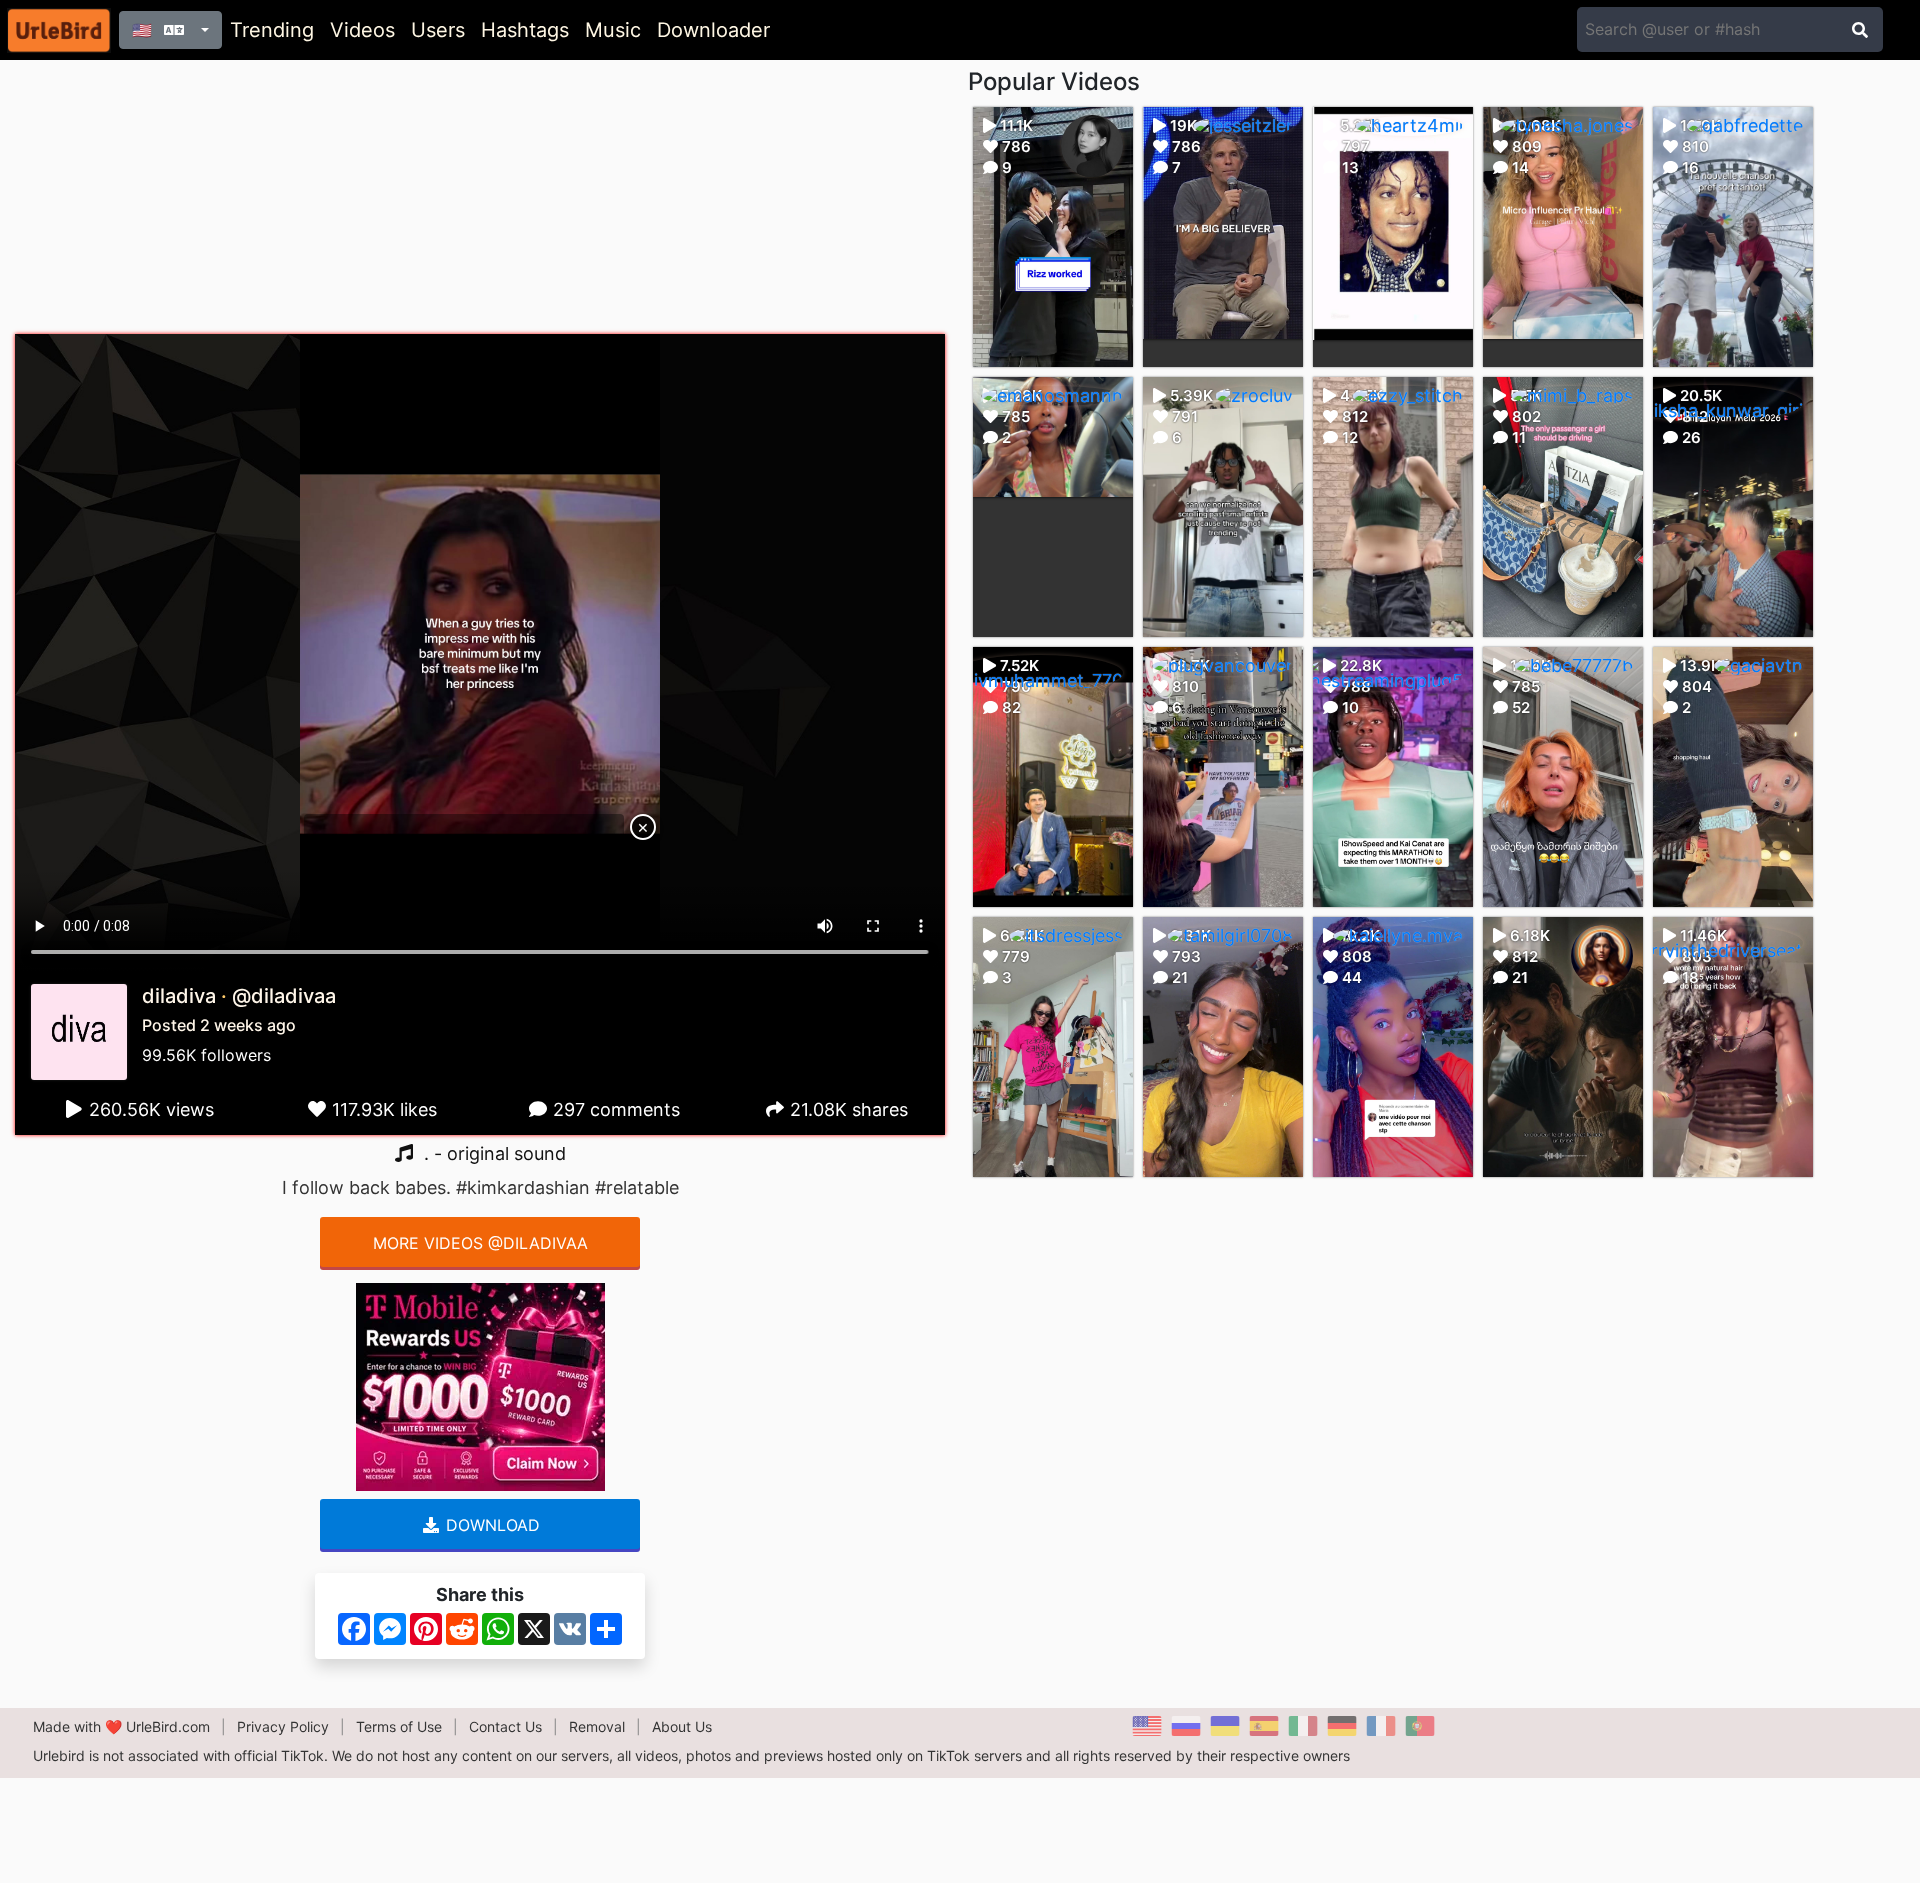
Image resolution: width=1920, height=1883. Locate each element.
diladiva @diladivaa (239, 996)
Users (438, 30)
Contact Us (505, 1726)
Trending (272, 30)
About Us (682, 1726)
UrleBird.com (168, 1726)
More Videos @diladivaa (480, 1243)
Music (613, 30)
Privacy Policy (283, 1726)
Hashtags (525, 30)
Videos (362, 30)
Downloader (713, 30)
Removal (597, 1726)
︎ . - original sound (490, 1153)
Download (490, 1525)
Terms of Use (399, 1726)
